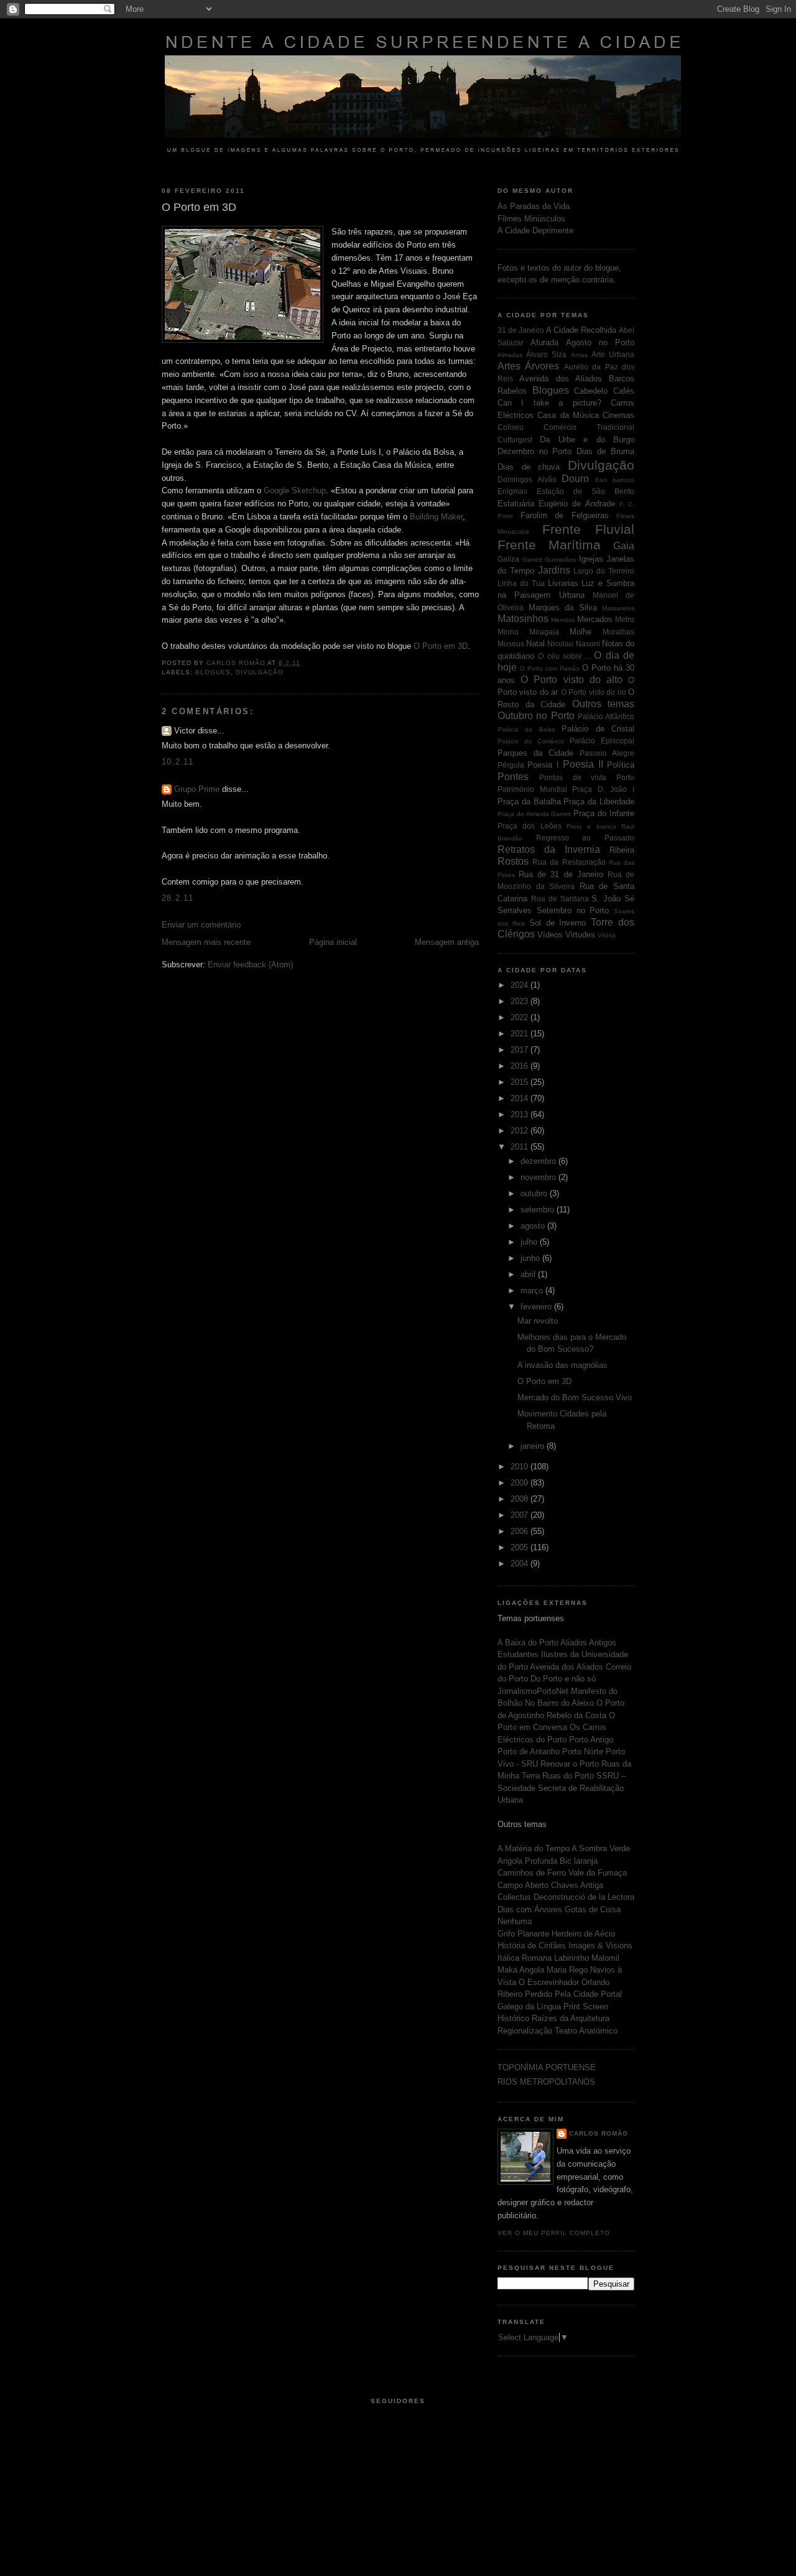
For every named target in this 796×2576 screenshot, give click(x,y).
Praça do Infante (604, 813)
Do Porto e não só (563, 1679)
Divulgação (260, 672)
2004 (521, 1564)
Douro (575, 479)
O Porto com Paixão (550, 668)
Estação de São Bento (585, 491)
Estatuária (516, 504)
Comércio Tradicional (589, 427)
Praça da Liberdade (599, 802)
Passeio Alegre (607, 753)
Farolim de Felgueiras (565, 515)
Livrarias (563, 583)
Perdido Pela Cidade (563, 1994)
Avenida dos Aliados (561, 379)
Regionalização (526, 2031)
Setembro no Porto (573, 910)
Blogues (213, 672)
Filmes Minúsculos (531, 219)
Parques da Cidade (535, 753)
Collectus (516, 1897)
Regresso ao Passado (585, 838)
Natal (535, 644)
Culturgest (515, 439)
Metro (625, 619)
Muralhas (618, 632)
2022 (521, 1017)
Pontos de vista (573, 777)
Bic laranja (579, 1861)
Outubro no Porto (536, 716)
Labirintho (572, 1958)
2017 (521, 1050)
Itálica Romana (526, 1958)
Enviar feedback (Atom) (250, 965)
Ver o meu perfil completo (554, 2233)
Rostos (513, 861)
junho (531, 1258)
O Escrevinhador (550, 1982)
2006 (521, 1531)
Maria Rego (568, 1970)
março (533, 1290)
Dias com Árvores (531, 1909)
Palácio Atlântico (606, 716)
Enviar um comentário (201, 925)
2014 (521, 1098)
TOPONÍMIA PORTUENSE (547, 2067)
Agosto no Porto (600, 342)
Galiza (508, 559)
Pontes (513, 777)
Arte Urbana (613, 354)
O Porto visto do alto (572, 680)
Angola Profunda (529, 1861)
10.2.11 (178, 762)
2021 (521, 1034)
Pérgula (511, 765)
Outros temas (604, 704)
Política (621, 765)
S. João (606, 899)
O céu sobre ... (564, 656)
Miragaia (544, 632)
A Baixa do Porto (529, 1643)
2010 (521, 1467)
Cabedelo (591, 391)
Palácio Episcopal (602, 741)
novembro (539, 1177)
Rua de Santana (560, 899)
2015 (521, 1082)
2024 (521, 985)
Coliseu (511, 427)
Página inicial (333, 942)
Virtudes (580, 935)
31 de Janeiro (521, 330)
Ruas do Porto (569, 1776)
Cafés (624, 391)
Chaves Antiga (577, 1885)
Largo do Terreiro (604, 571)
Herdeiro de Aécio (583, 1934)
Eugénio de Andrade (576, 504)
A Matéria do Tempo (535, 1848)
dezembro (539, 1161)
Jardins (554, 570)
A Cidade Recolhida (581, 330)
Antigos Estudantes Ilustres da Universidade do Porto (563, 1655)
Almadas (510, 355)
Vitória (607, 935)
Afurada (544, 342)
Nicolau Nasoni (573, 644)
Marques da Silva (563, 607)
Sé (629, 899)
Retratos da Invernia (549, 849)
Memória (563, 620)
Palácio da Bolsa (526, 729)
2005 (521, 1547)
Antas (579, 355)
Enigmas (512, 491)
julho (530, 1242)
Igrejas (591, 559)
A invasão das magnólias (562, 1365)
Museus (511, 644)
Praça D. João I (603, 789)
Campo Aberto (524, 1885)
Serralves (515, 910)
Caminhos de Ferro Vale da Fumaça (562, 1873)
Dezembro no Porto (535, 451)
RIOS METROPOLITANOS (546, 2082)
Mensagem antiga (447, 942)
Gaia (624, 546)
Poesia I (543, 765)
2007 (521, 1515)
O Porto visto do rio (594, 692)
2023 (521, 1001)
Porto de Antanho (530, 1751)
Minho (508, 632)
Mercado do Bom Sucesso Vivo (575, 1397)
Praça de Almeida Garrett (535, 814)
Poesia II (583, 764)
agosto (534, 1226)
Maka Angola (522, 1970)
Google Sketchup (295, 491)
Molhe (581, 632)
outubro (535, 1193)
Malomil (605, 1958)
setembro (539, 1210)
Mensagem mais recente (206, 942)
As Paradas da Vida (534, 206)
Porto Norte (584, 1751)
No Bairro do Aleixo (561, 1703)
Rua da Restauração (569, 862)
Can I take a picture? (549, 403)
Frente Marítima (549, 545)
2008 (521, 1499)
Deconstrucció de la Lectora (584, 1897)
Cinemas (618, 415)
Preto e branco (591, 826)
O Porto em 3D (441, 646)
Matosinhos (523, 619)
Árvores (542, 366)
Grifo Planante (525, 1934)
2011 (521, 1147)
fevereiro (537, 1307)
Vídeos (550, 935)
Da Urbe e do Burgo (587, 439)
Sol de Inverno (558, 923)
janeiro (534, 1446)
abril (529, 1274)
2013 (521, 1114)
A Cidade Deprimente (535, 230)
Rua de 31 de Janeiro (561, 874)
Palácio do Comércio (531, 741)
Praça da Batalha (529, 802)
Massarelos (618, 608)
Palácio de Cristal (598, 729)
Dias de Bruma (605, 451)
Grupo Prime (197, 789)
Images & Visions (600, 1946)
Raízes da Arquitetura (571, 2018)
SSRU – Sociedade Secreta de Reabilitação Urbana (562, 1788)
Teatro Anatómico (586, 2031)
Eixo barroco (615, 480)
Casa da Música (568, 415)
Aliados (575, 1643)
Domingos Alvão (527, 479)
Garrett (532, 560)
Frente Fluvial (589, 529)
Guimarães (560, 560)
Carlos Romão (599, 2133)
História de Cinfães (533, 1946)
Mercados (595, 619)
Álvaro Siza (546, 354)
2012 (521, 1131)
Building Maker (436, 517)
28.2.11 (178, 898)
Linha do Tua (521, 583)
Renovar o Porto (571, 1764)
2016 (521, 1066)
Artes (509, 366)
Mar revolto (538, 1321)
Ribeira (622, 850)
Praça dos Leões (530, 826)
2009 (521, 1483)
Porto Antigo (591, 1740)
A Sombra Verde (601, 1848)
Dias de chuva (529, 467)
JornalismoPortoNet (534, 1691)
